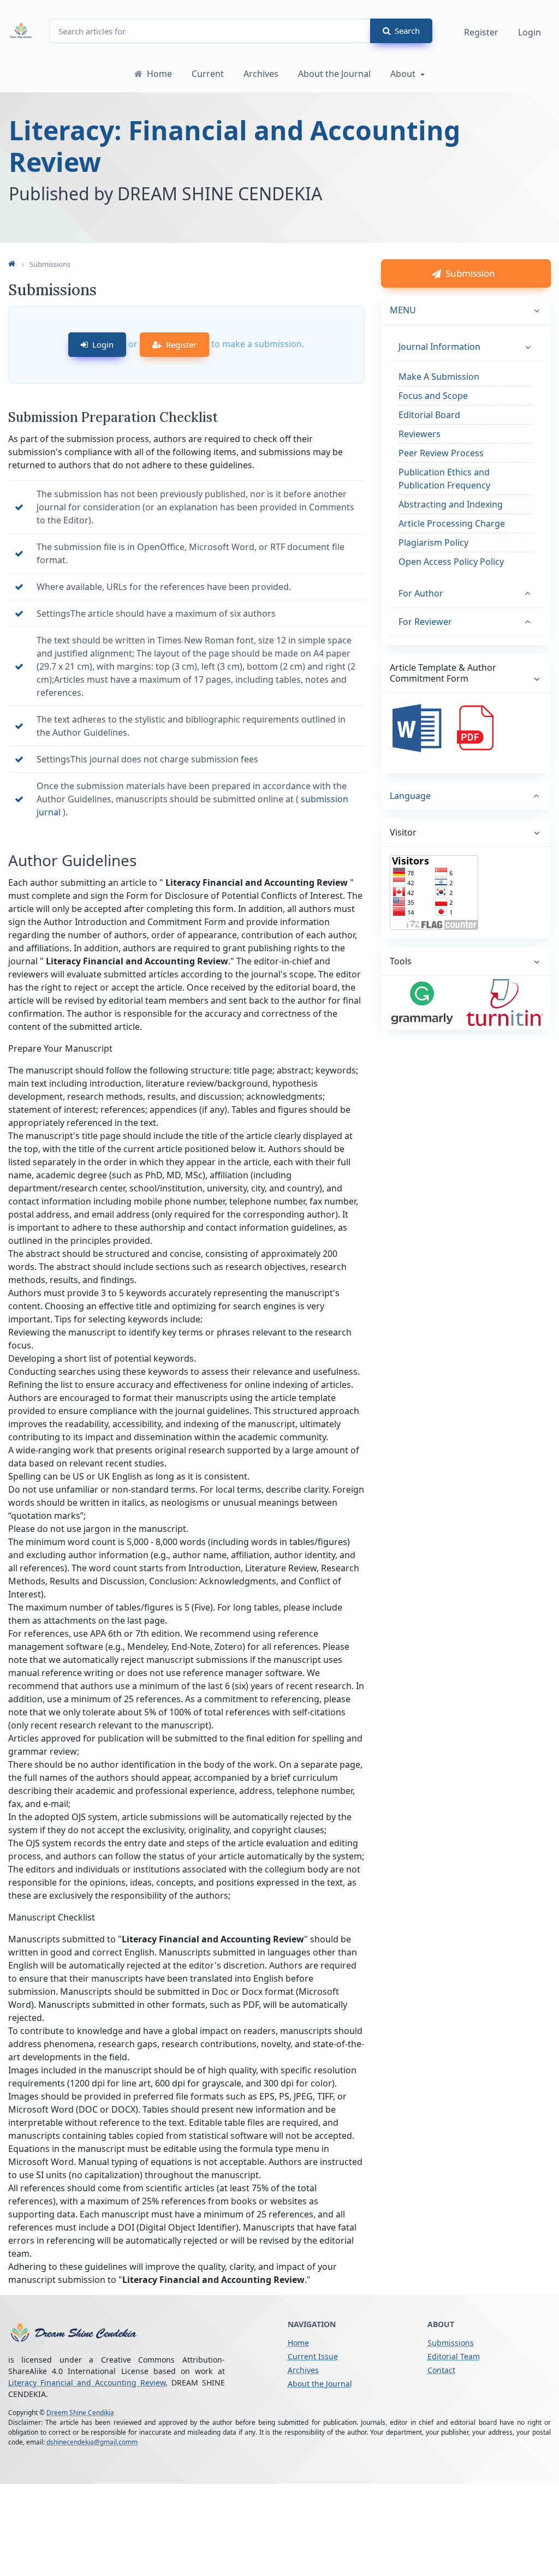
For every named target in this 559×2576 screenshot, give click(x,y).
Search (407, 31)
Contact (441, 2370)
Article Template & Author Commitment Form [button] (443, 673)
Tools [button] (401, 961)
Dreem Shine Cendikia (80, 2413)
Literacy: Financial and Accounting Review (234, 146)
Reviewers (420, 434)
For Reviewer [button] (425, 622)
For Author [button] (421, 593)
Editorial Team (454, 2356)
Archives (261, 74)
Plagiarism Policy (433, 542)
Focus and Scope (433, 396)
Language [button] (410, 796)
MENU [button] (403, 310)
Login (530, 32)
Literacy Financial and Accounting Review (87, 2383)
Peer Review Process (441, 453)
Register (481, 32)
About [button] (404, 74)
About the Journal (334, 74)
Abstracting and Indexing (451, 504)
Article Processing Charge (452, 523)
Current (208, 74)
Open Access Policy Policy (451, 562)
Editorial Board (429, 415)
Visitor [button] (403, 832)
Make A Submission (439, 377)
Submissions (451, 2343)
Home (159, 74)
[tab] (466, 796)
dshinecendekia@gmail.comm (92, 2442)
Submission (470, 273)
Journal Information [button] (439, 347)
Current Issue (313, 2356)
